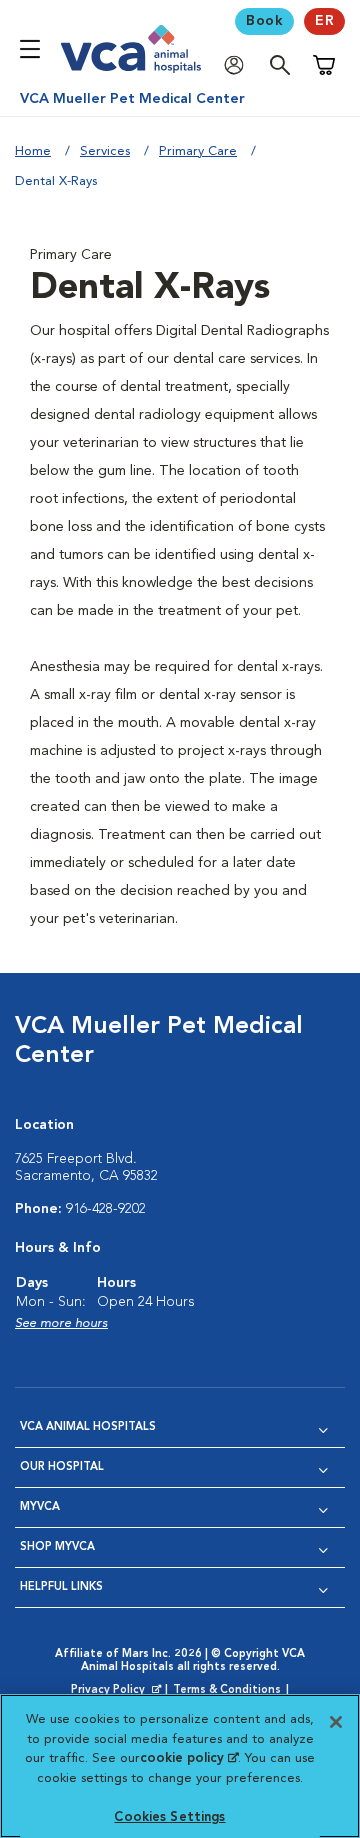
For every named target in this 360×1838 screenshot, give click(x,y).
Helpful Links (61, 1587)
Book (264, 21)
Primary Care (198, 151)
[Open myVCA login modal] (239, 65)
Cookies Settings (169, 1817)
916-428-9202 (106, 1209)
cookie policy (189, 1758)
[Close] (336, 1722)
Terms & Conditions (227, 1690)
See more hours (61, 1323)
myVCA (40, 1507)
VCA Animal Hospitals (88, 1427)
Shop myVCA (57, 1547)
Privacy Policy (118, 1691)
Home (33, 151)
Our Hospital (62, 1467)
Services (105, 151)
